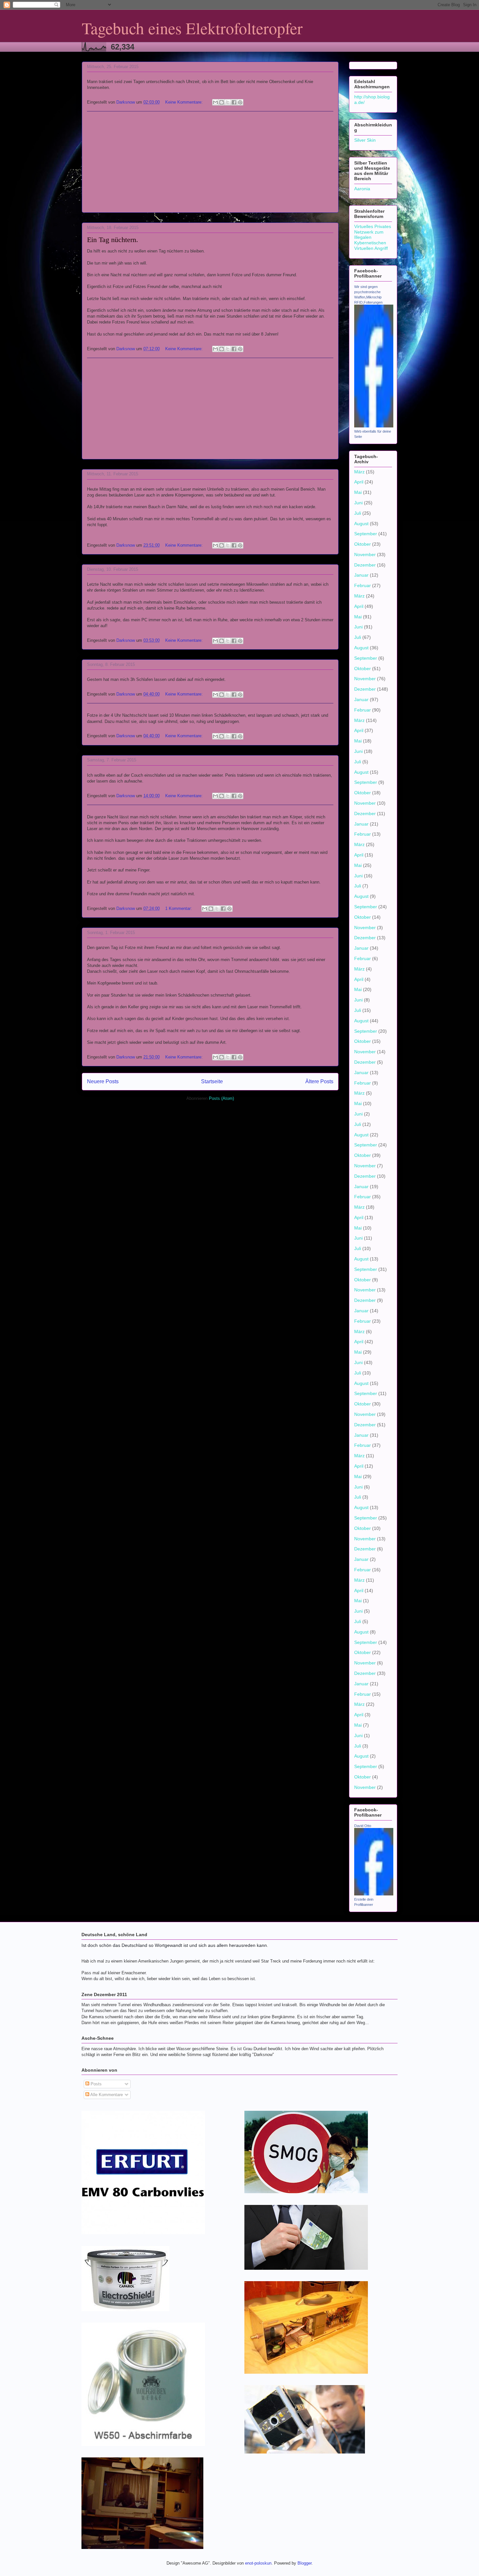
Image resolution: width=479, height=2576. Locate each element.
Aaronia (362, 189)
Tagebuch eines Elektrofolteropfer (192, 28)
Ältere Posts (319, 1081)
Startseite (212, 1081)
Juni (358, 503)
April (359, 482)
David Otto (363, 1826)
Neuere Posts (103, 1081)
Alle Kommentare (106, 2095)
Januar (361, 575)
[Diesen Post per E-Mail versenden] (215, 102)
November (365, 554)
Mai (358, 492)
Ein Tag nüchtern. (113, 240)
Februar (363, 585)
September (366, 534)
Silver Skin (365, 140)
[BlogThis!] (222, 102)
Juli (358, 513)
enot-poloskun (258, 2563)
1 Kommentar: (179, 908)
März (359, 472)
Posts (95, 2084)
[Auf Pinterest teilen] (240, 102)
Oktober (363, 544)
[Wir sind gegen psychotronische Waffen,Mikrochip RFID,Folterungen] (374, 426)
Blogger (305, 2563)
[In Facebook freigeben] (234, 102)
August (361, 524)
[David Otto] (374, 1894)
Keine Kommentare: (185, 102)
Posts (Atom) (221, 1098)
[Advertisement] (210, 162)
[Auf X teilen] (228, 102)
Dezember (365, 565)
